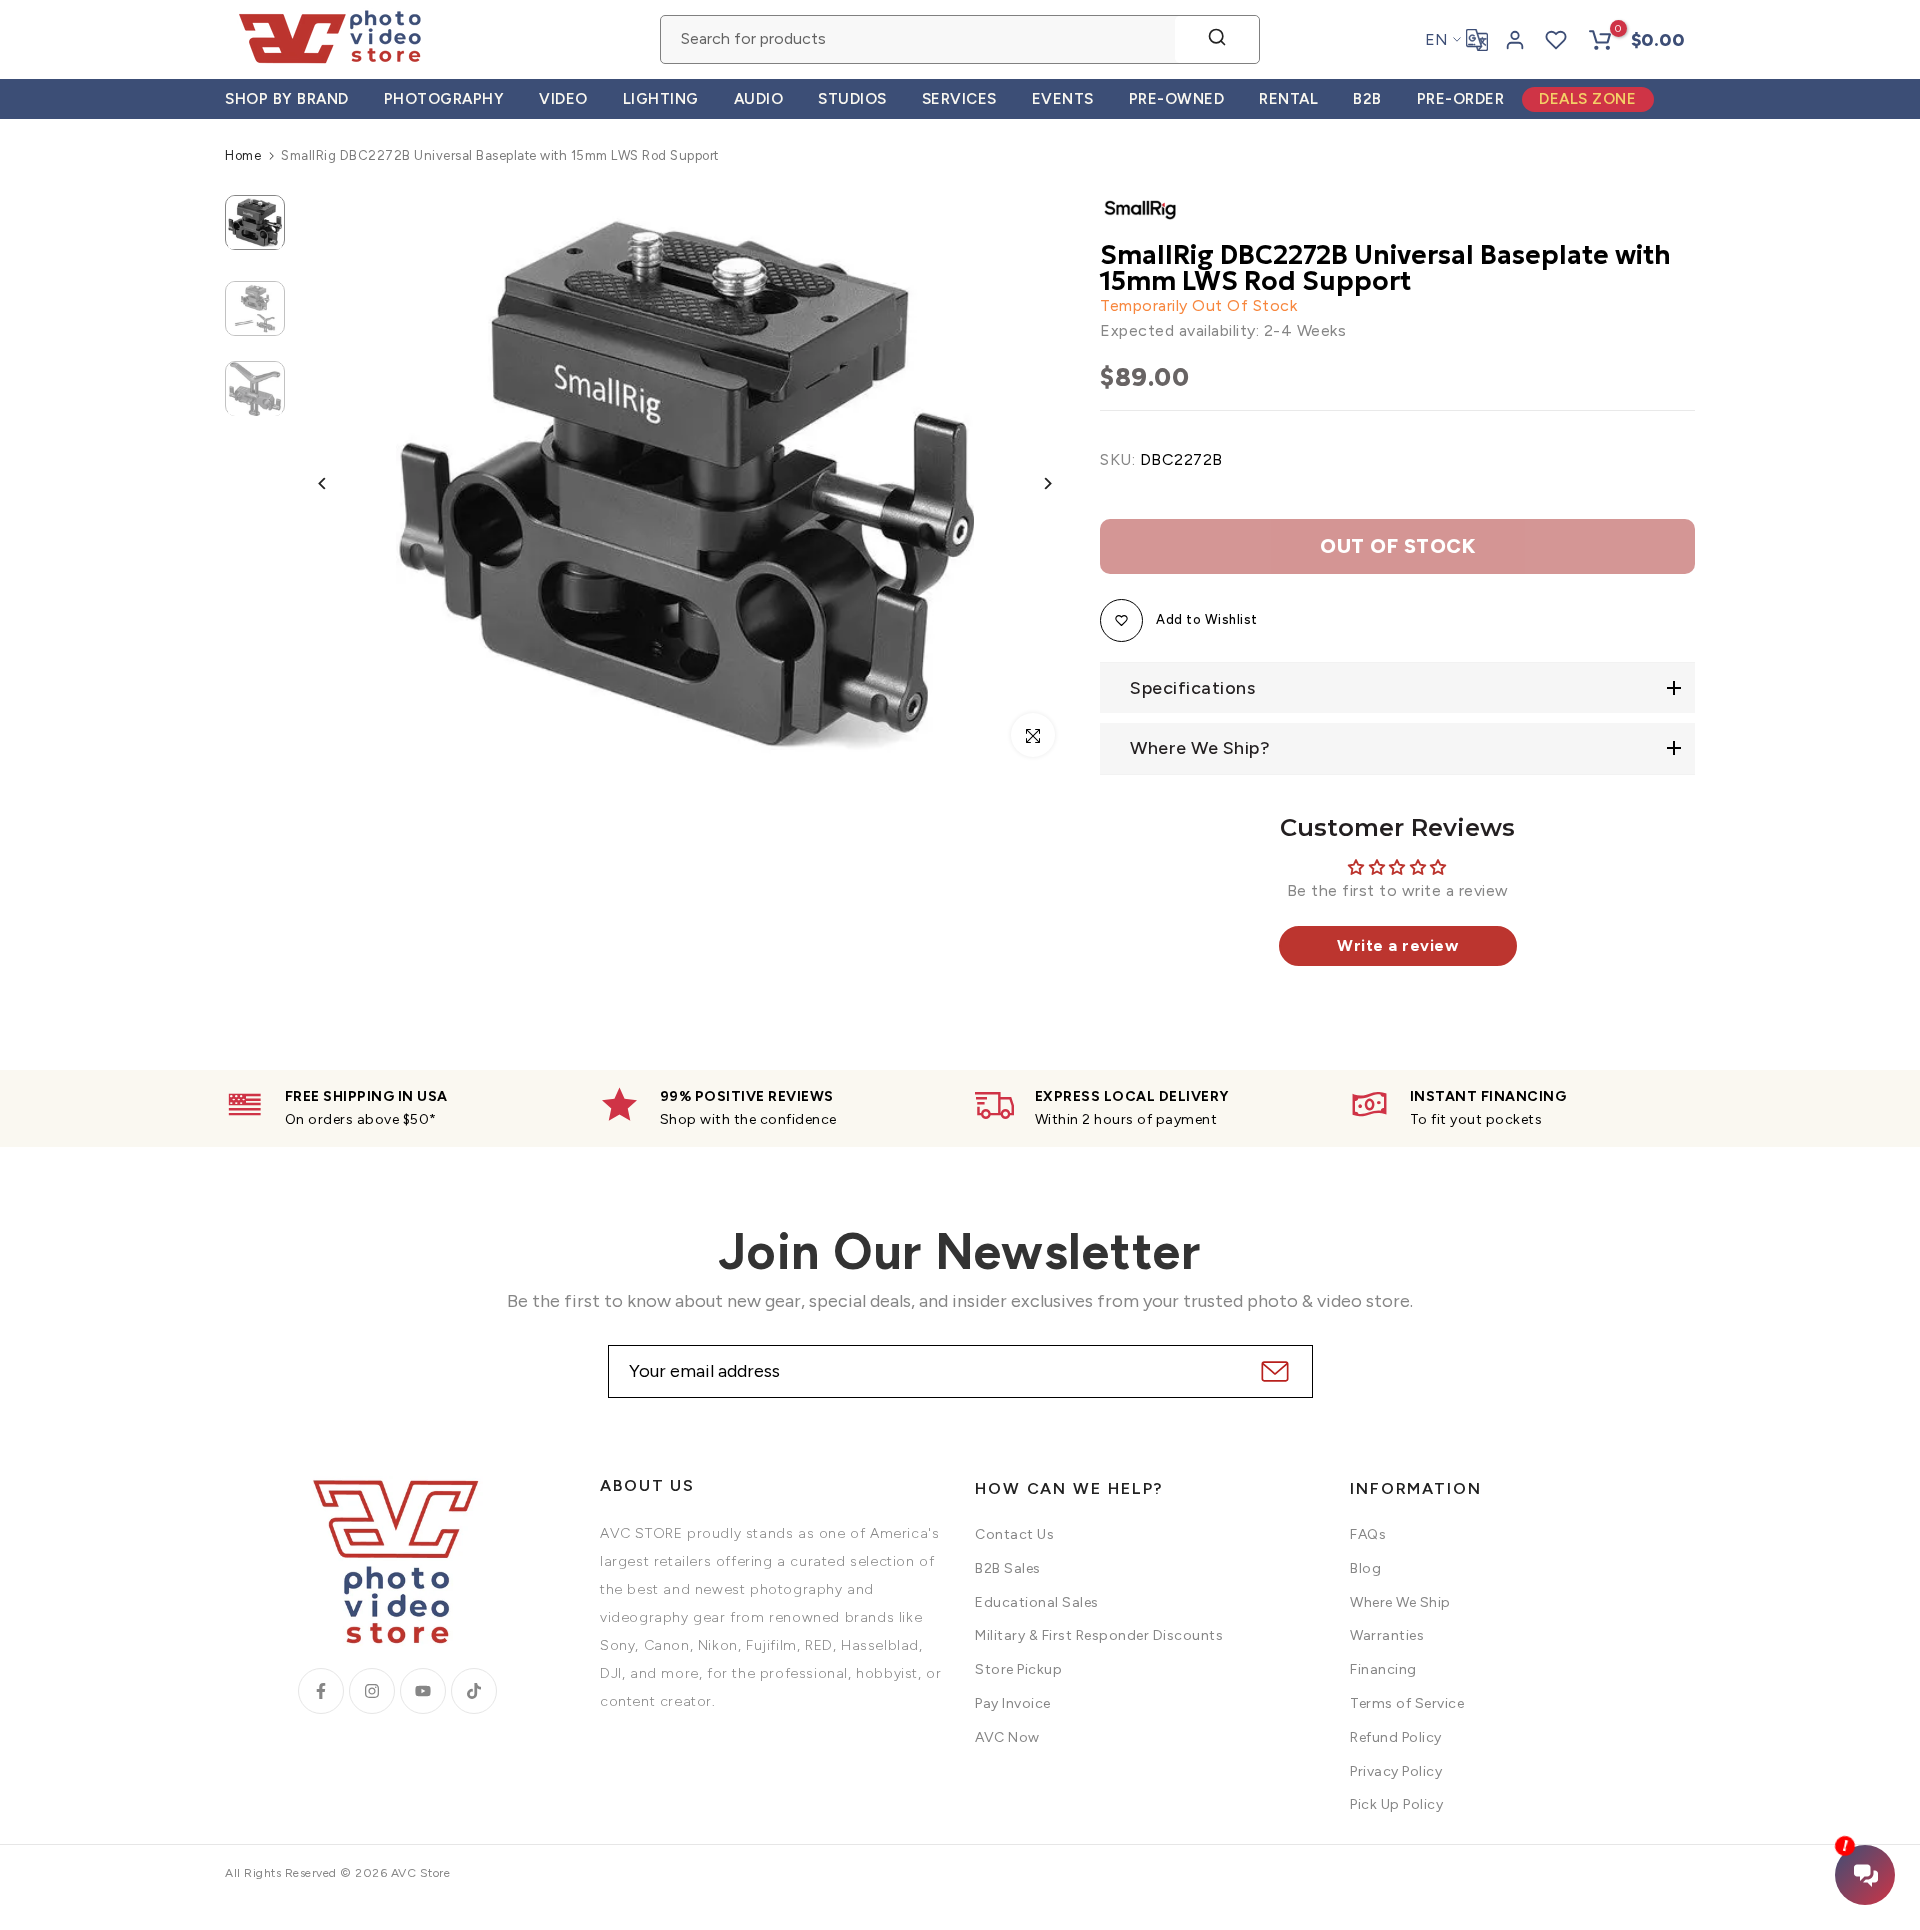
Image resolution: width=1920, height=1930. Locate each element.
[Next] (1032, 483)
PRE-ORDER (1461, 99)
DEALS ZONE (1587, 99)
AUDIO (759, 99)
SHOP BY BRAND (287, 99)
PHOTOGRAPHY (444, 99)
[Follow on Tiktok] (474, 1691)
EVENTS (1063, 99)
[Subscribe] (1272, 1371)
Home (243, 155)
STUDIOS (852, 99)
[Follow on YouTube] (423, 1691)
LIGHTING (661, 99)
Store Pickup (1018, 1669)
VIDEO (563, 99)
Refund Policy (1396, 1737)
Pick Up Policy (1396, 1804)
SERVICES (959, 99)
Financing (1383, 1669)
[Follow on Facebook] (321, 1691)
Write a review (1397, 945)
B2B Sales (1008, 1568)
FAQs (1368, 1534)
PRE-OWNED (1177, 99)
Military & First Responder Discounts (1099, 1635)
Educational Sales (1037, 1602)
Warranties (1387, 1635)
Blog (1365, 1568)
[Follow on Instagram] (372, 1691)
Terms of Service (1407, 1703)
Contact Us (1014, 1534)
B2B (1367, 99)
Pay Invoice (1013, 1703)
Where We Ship (1400, 1602)
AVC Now (1007, 1737)
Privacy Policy (1396, 1771)
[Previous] (337, 483)
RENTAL (1288, 99)
